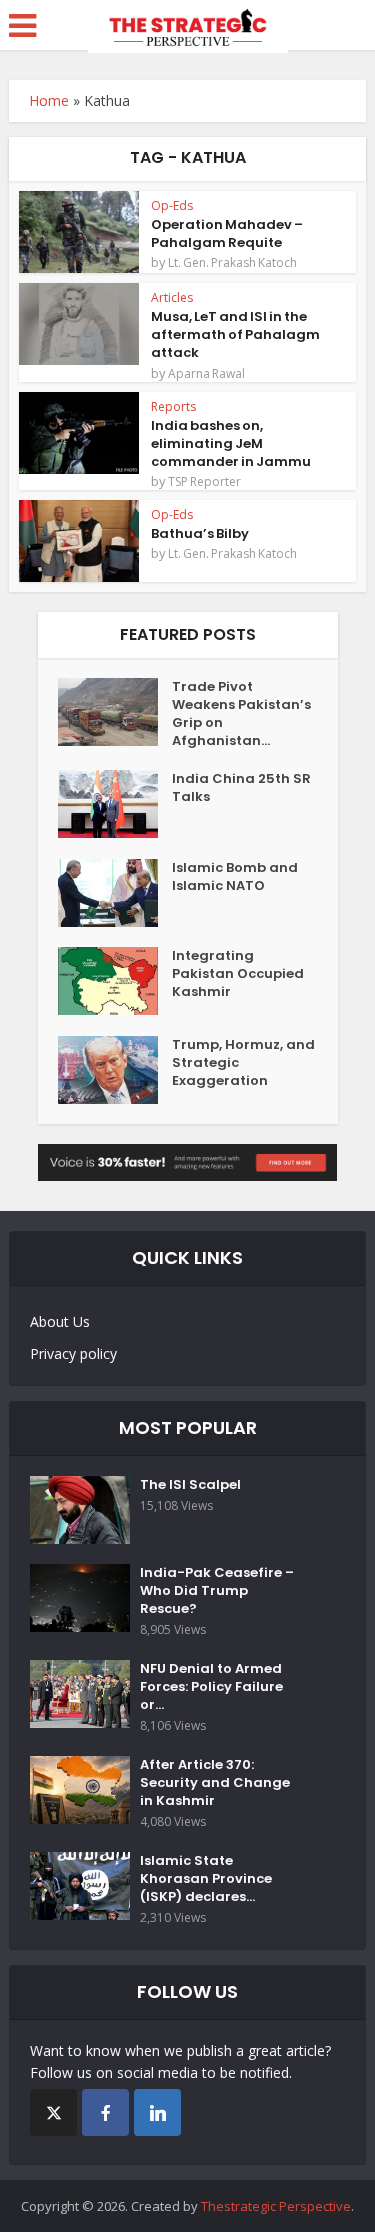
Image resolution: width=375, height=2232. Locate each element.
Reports (173, 406)
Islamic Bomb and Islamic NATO (235, 877)
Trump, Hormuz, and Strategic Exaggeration (243, 1063)
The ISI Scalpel (190, 1485)
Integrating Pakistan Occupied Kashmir (238, 974)
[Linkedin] (157, 2112)
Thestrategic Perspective (276, 2206)
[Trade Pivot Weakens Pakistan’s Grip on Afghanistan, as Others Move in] (115, 712)
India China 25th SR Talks (241, 788)
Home (49, 100)
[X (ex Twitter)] (53, 2112)
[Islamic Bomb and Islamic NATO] (115, 893)
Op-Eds (172, 205)
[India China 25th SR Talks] (115, 804)
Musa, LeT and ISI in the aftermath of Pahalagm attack (235, 334)
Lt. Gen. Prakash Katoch (232, 263)
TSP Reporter (204, 482)
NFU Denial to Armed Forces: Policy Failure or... (211, 1687)
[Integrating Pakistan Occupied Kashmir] (115, 981)
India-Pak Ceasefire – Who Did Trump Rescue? (217, 1591)
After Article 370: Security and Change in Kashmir (215, 1783)
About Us (60, 1321)
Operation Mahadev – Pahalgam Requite (227, 233)
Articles (172, 297)
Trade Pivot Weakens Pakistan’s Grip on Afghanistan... (241, 714)
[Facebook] (105, 2112)
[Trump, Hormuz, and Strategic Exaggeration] (115, 1070)
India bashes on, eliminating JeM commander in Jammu (231, 443)
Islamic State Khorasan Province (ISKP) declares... (206, 1879)
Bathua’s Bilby (200, 533)
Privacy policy (73, 1353)
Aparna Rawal (206, 374)
